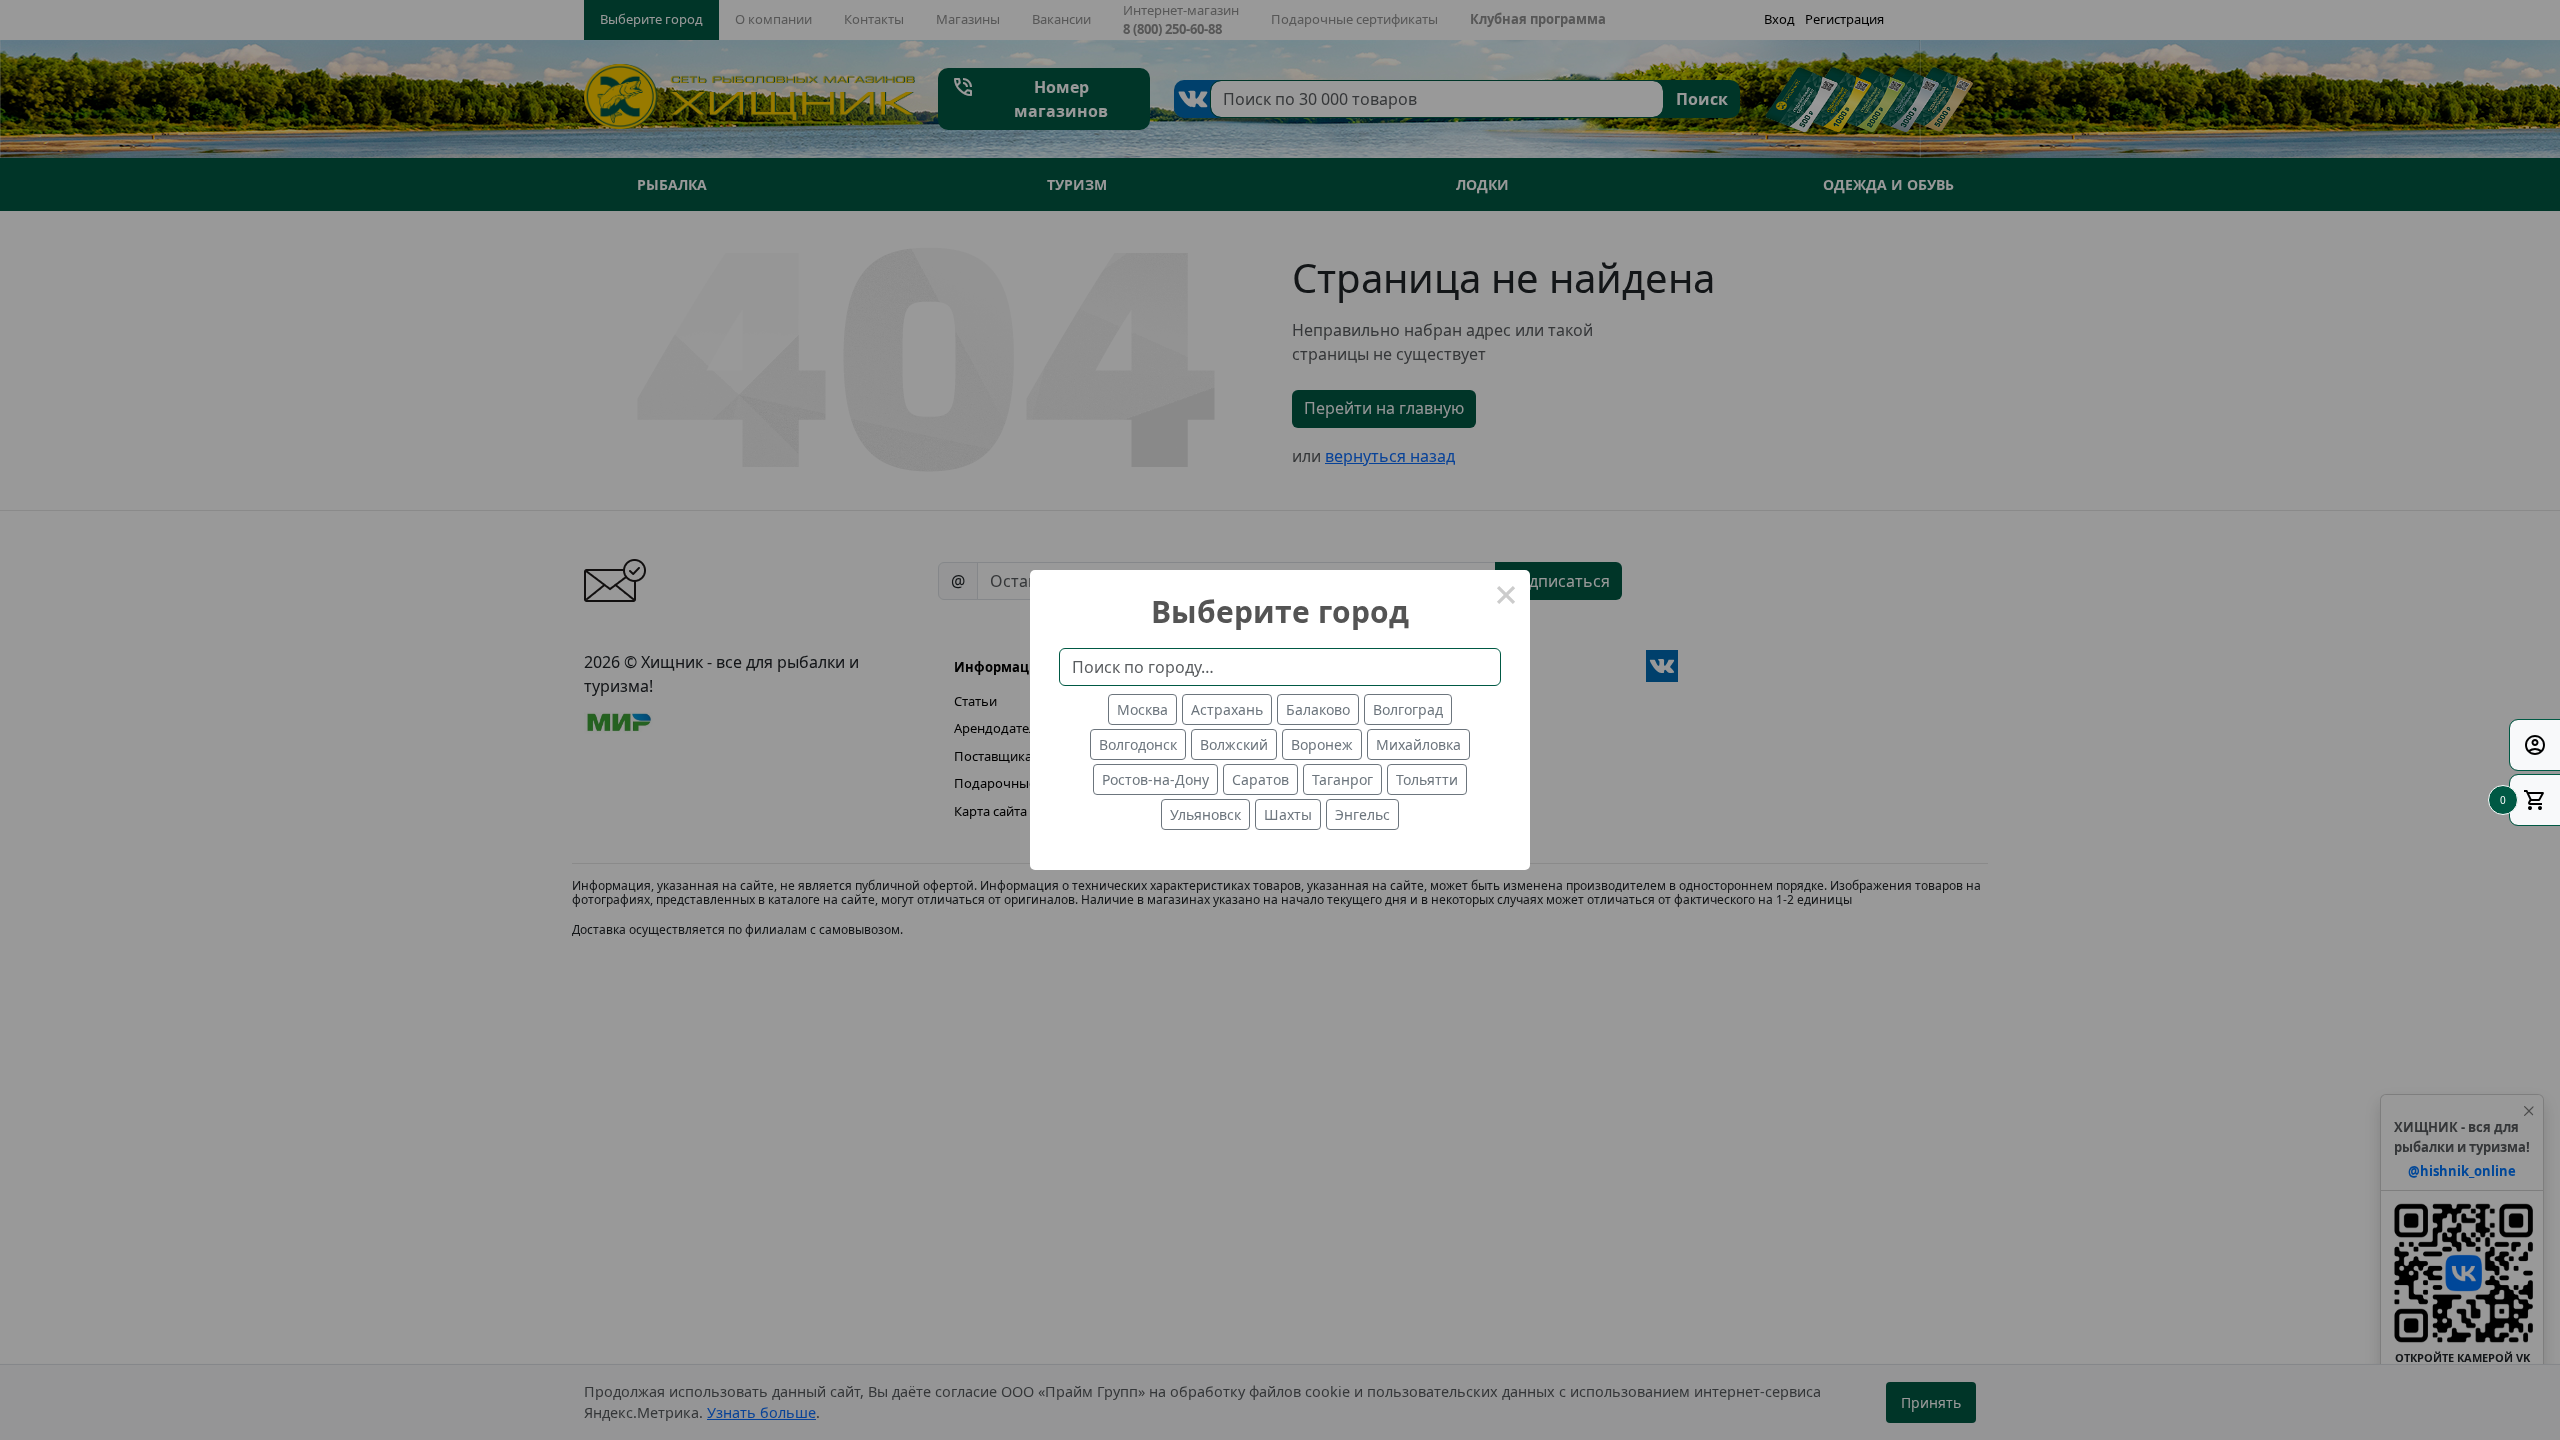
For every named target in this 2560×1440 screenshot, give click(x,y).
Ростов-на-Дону (1155, 779)
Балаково (1318, 709)
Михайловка (1418, 744)
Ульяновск (1205, 814)
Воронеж (1322, 744)
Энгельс (1362, 814)
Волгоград (1408, 709)
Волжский (1234, 744)
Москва (1142, 709)
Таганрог (1342, 779)
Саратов (1260, 779)
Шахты (1288, 814)
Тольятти (1427, 779)
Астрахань (1227, 709)
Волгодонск (1138, 744)
